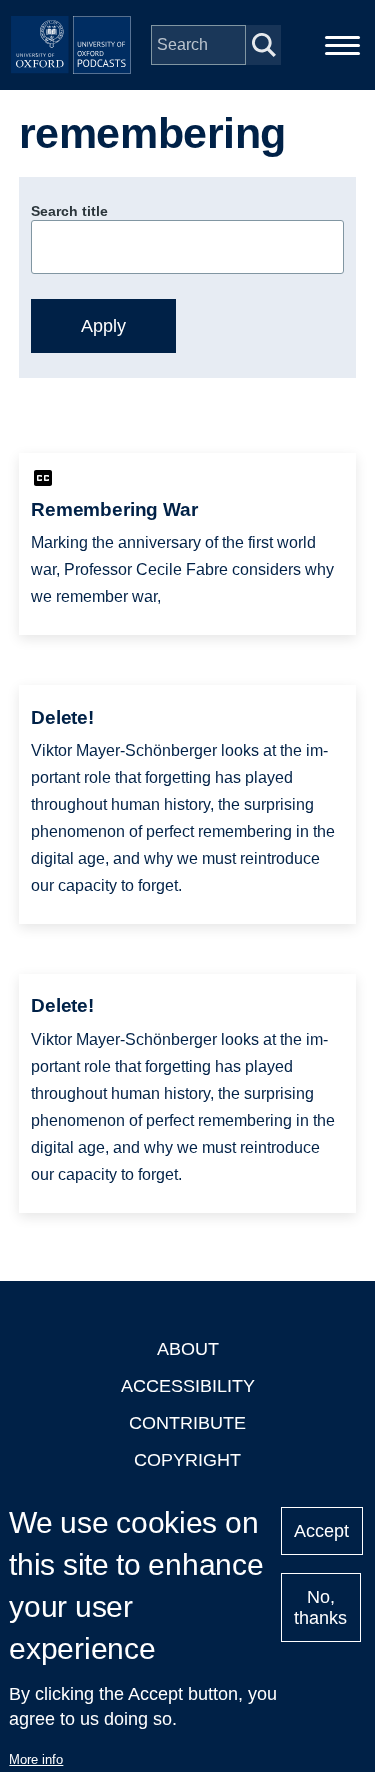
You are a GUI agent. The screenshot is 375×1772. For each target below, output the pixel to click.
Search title (69, 211)
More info (36, 1759)
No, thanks (320, 1607)
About (188, 1349)
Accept (321, 1531)
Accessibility (188, 1386)
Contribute (187, 1423)
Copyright (187, 1460)
